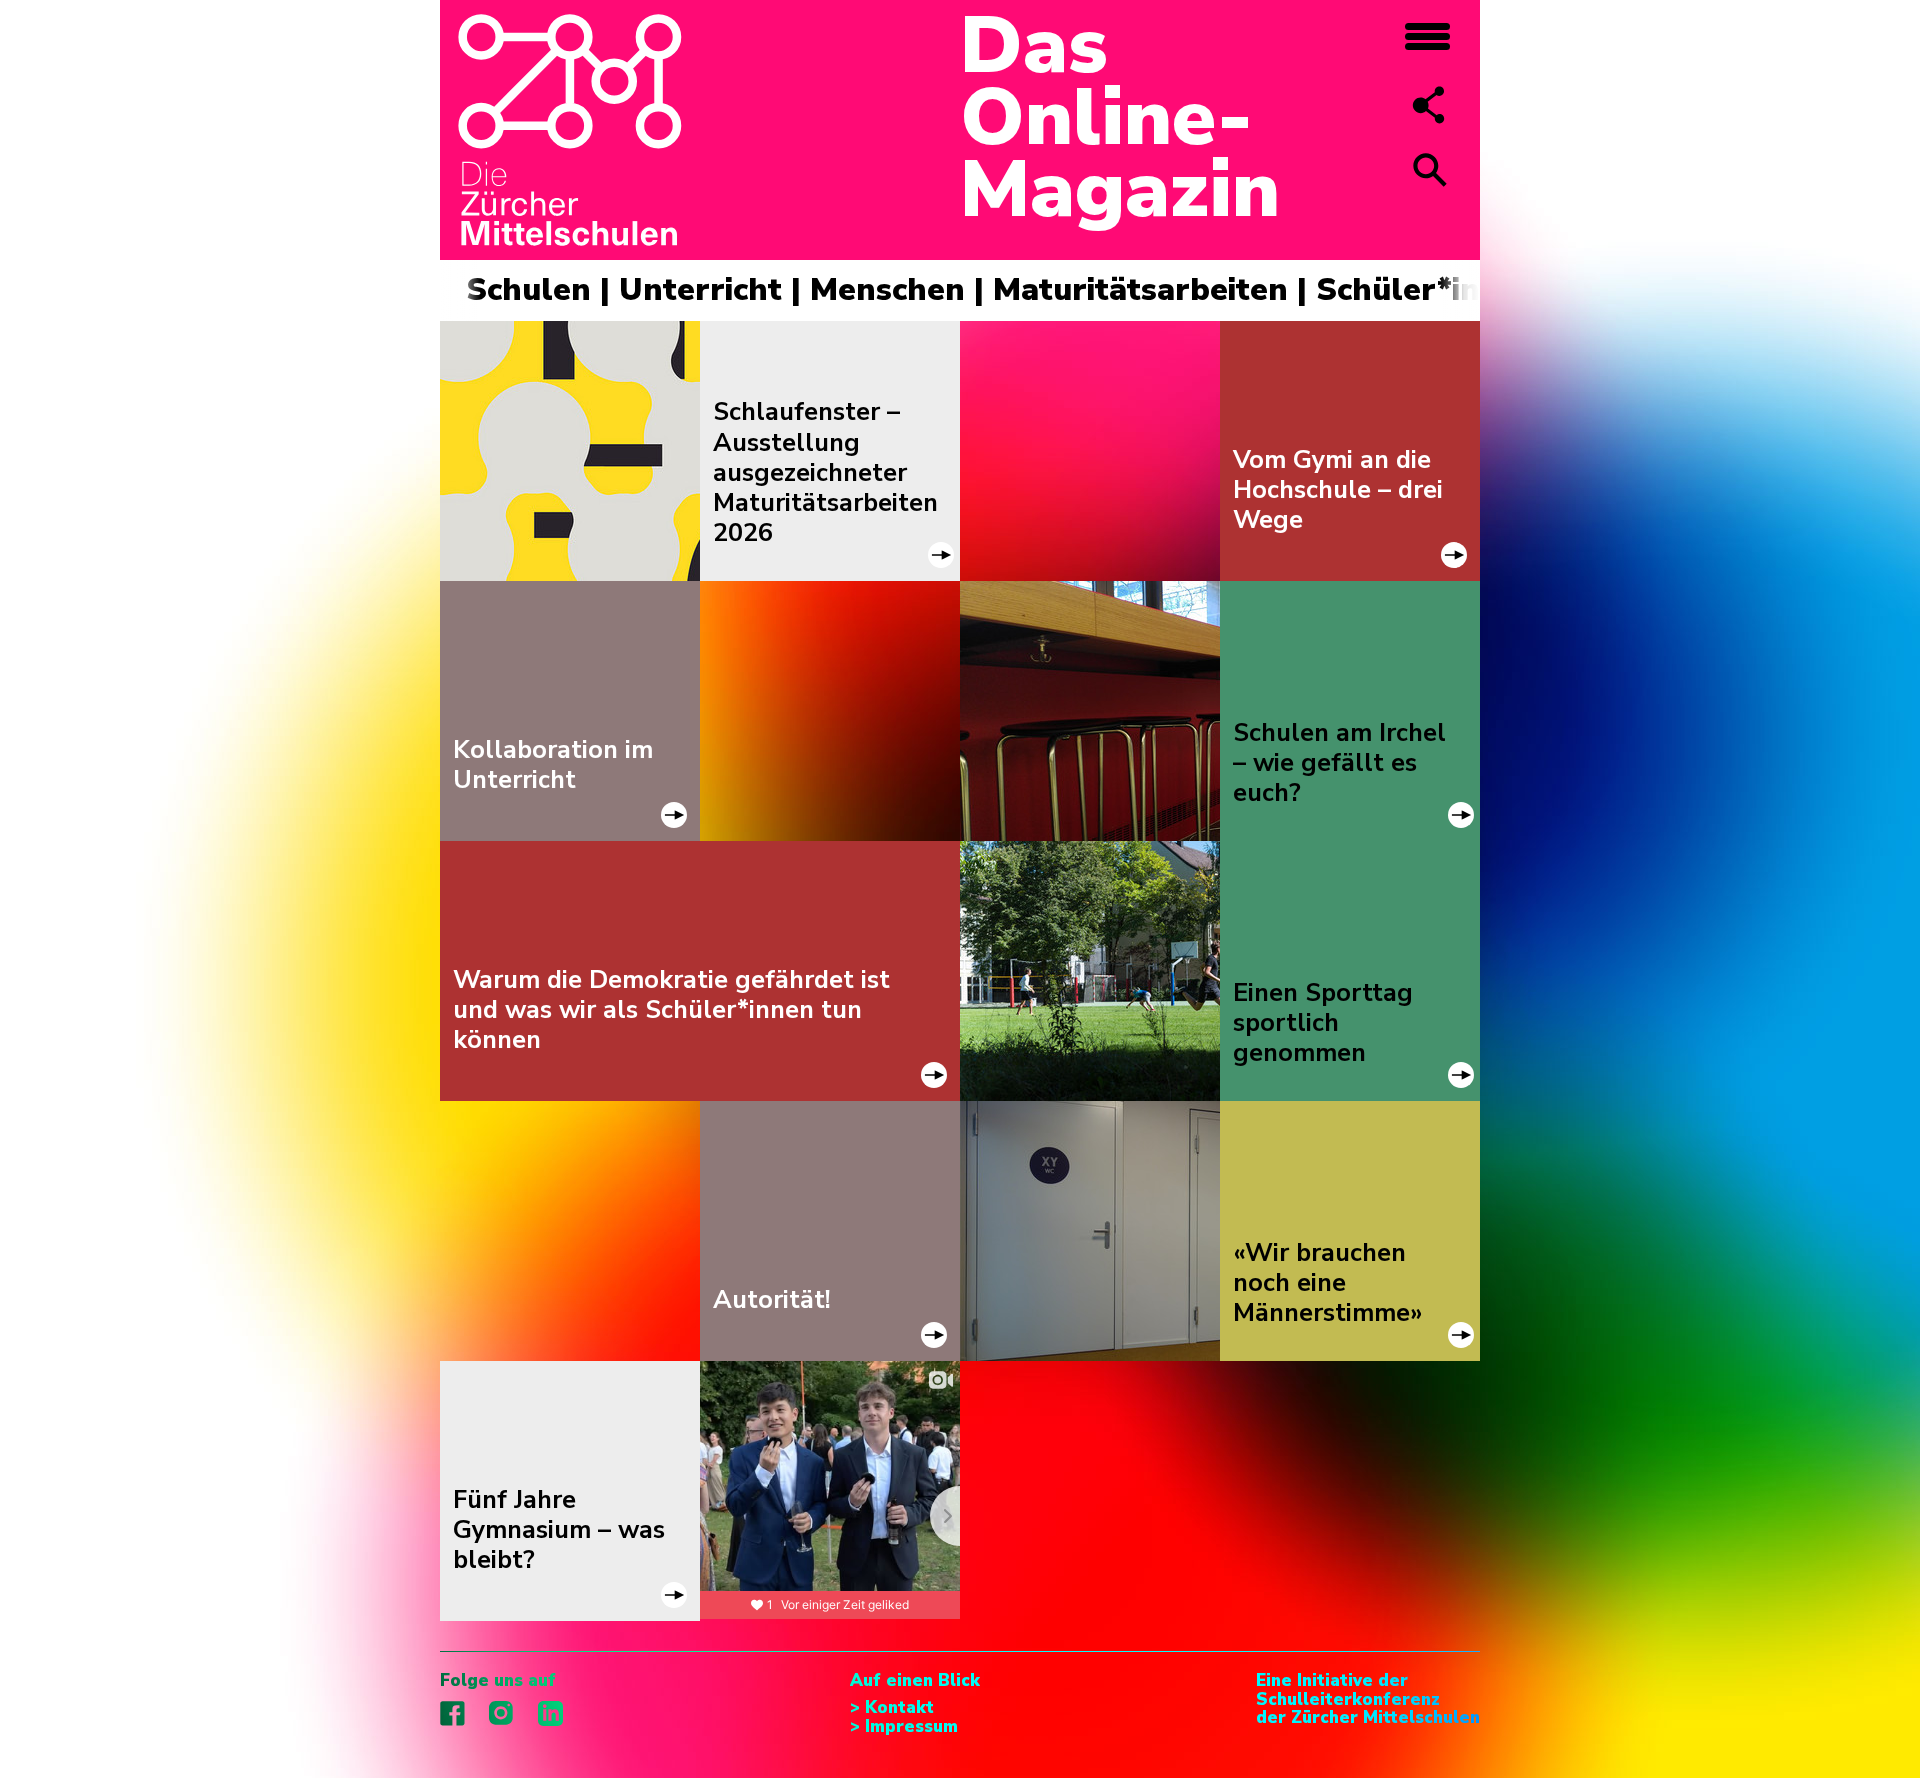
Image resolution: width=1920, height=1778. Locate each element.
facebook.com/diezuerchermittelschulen (452, 1713)
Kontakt (899, 1708)
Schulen (528, 289)
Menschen (887, 289)
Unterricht (700, 289)
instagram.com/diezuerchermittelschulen (501, 1713)
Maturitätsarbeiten (1140, 289)
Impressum (911, 1727)
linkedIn (550, 1713)
